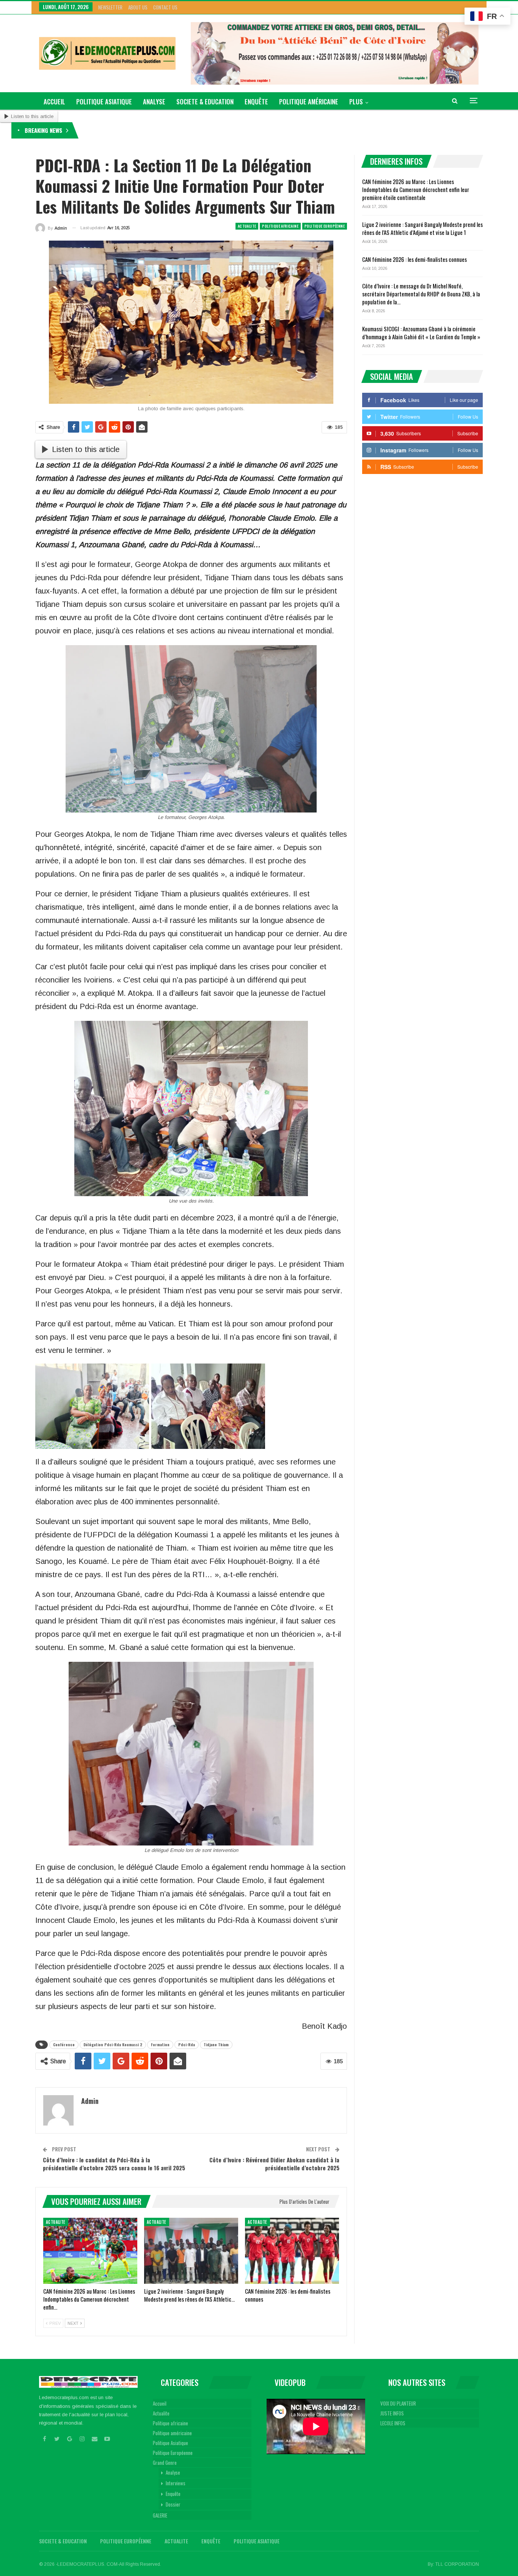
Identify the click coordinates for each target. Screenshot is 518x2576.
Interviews (176, 2483)
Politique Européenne (325, 226)
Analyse (154, 102)
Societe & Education (205, 102)
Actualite (247, 226)
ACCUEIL (54, 102)
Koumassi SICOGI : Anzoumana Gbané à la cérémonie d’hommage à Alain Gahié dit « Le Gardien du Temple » (421, 333)
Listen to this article (32, 116)
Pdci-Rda (187, 2045)
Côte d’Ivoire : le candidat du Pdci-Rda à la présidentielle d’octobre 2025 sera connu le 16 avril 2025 (114, 2164)
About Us (138, 7)
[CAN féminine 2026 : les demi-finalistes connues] (292, 2251)
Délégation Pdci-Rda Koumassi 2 (113, 2045)
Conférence (64, 2045)
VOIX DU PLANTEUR (398, 2403)
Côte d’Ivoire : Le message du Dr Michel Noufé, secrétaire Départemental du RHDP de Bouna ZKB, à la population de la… (421, 294)
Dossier (173, 2504)
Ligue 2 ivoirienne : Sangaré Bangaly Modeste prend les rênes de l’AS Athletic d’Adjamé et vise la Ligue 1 (422, 228)
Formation (160, 2045)
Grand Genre (165, 2463)
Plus (356, 102)
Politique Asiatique (104, 102)
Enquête (256, 102)
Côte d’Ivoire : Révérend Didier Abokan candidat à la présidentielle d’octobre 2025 (274, 2164)
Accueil (160, 2403)
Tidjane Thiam (216, 2045)
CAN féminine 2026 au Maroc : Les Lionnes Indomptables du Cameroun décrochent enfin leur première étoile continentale (206, 130)
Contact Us (165, 7)
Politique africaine (280, 226)
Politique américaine (309, 102)
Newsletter (110, 7)
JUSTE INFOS (392, 2413)
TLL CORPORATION (457, 2564)
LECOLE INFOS (393, 2423)
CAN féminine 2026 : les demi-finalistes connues (414, 259)
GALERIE (160, 2515)
